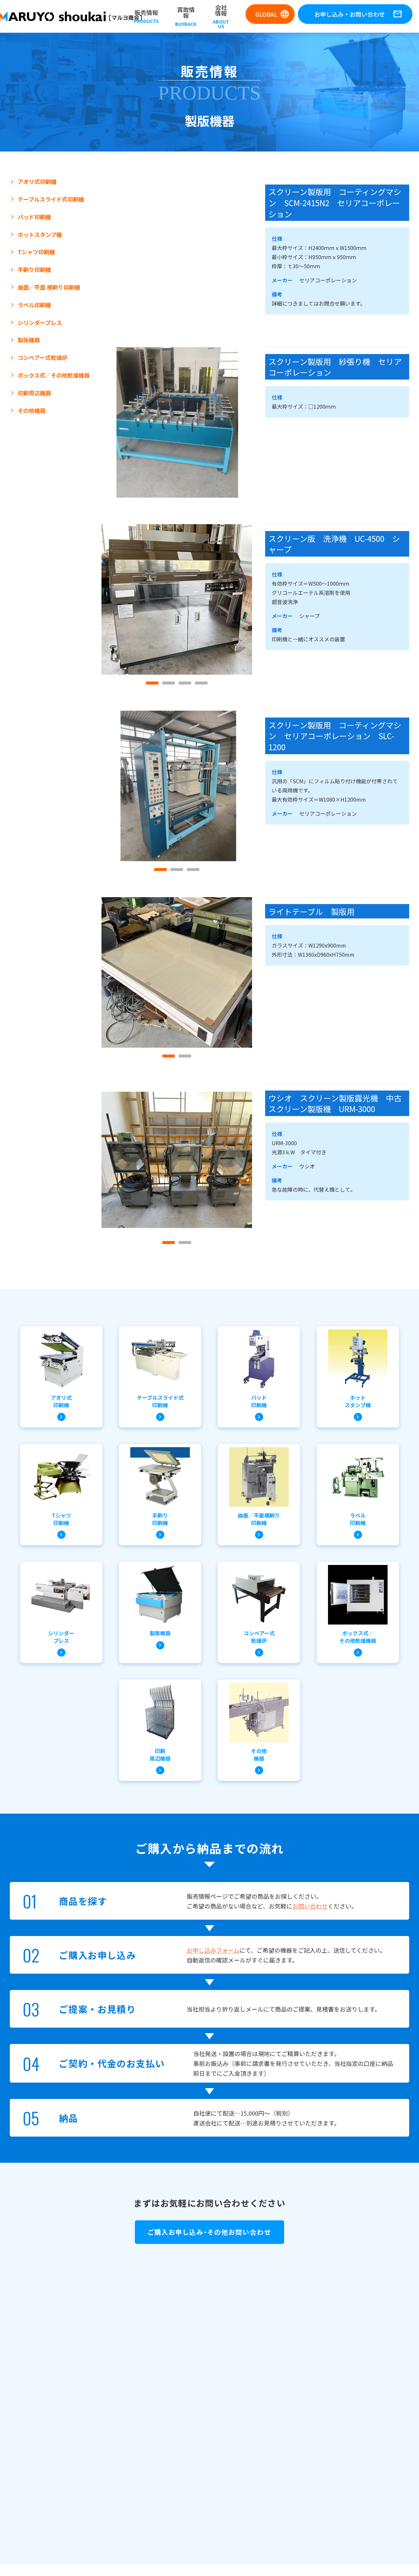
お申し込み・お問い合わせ (358, 14)
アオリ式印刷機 (37, 182)
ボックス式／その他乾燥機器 (54, 375)
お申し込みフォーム (213, 1950)
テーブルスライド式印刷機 (51, 199)
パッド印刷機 (34, 217)
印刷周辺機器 (34, 393)
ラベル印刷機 (34, 305)
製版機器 (29, 340)
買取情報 (186, 16)
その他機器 (32, 411)
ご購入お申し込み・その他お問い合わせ (209, 2232)
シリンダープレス (40, 323)
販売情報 (146, 16)
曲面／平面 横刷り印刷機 (49, 287)
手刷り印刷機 (34, 270)
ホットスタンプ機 (40, 235)
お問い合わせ (310, 1906)
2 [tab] (169, 683)
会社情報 (221, 16)
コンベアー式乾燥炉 (43, 358)
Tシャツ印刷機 (36, 252)
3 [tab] (185, 683)
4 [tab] (201, 683)
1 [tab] (152, 683)
